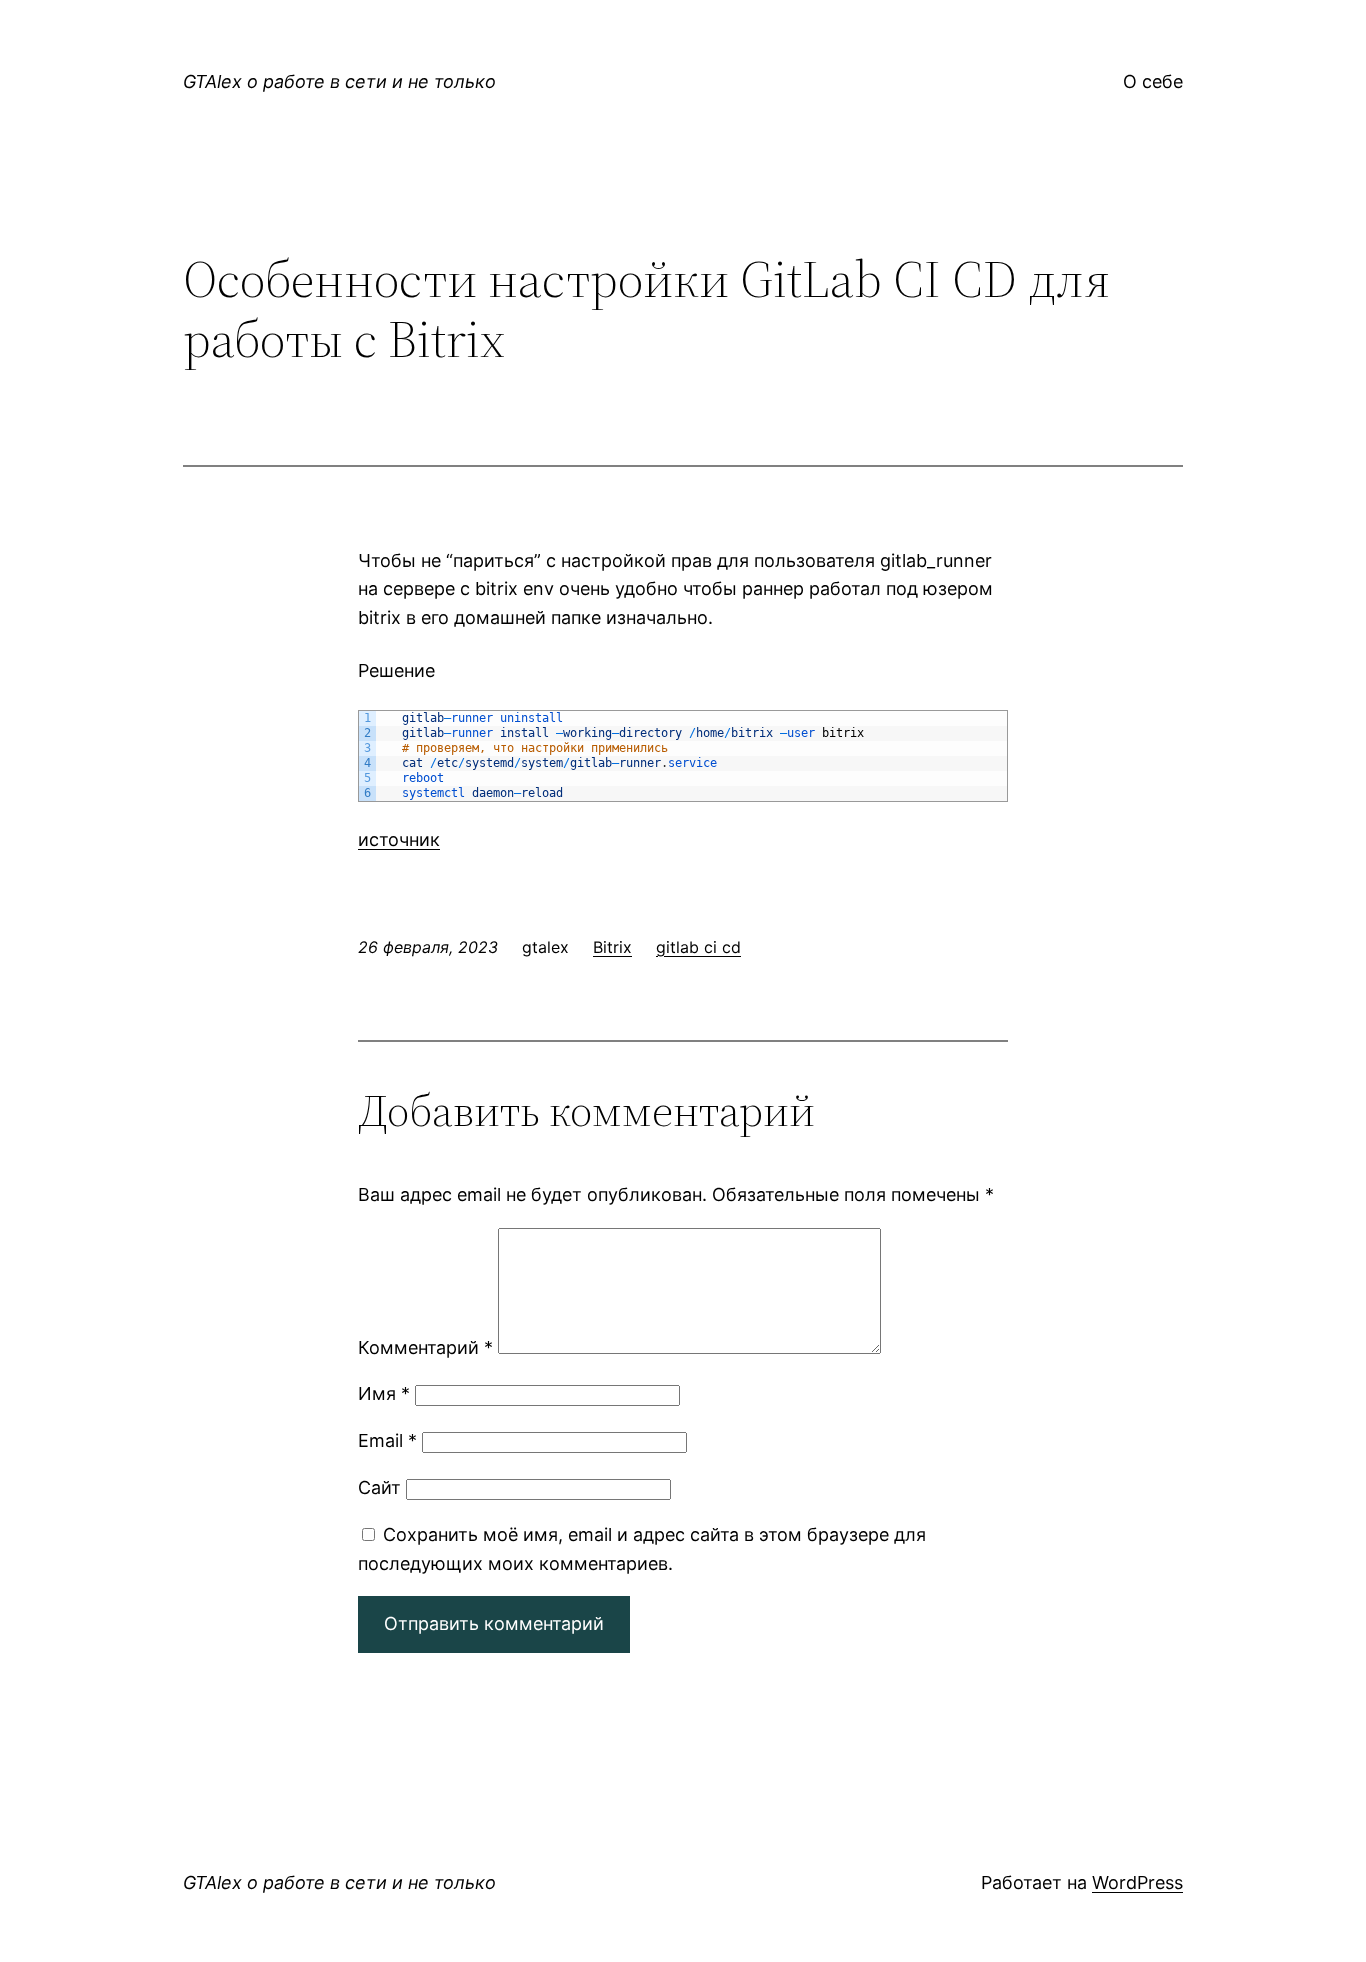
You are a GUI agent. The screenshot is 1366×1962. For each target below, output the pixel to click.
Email (387, 1440)
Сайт (379, 1487)
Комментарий (425, 1347)
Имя (384, 1393)
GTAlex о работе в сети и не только (339, 81)
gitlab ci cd (698, 947)
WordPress (1137, 1882)
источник (399, 839)
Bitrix (612, 947)
